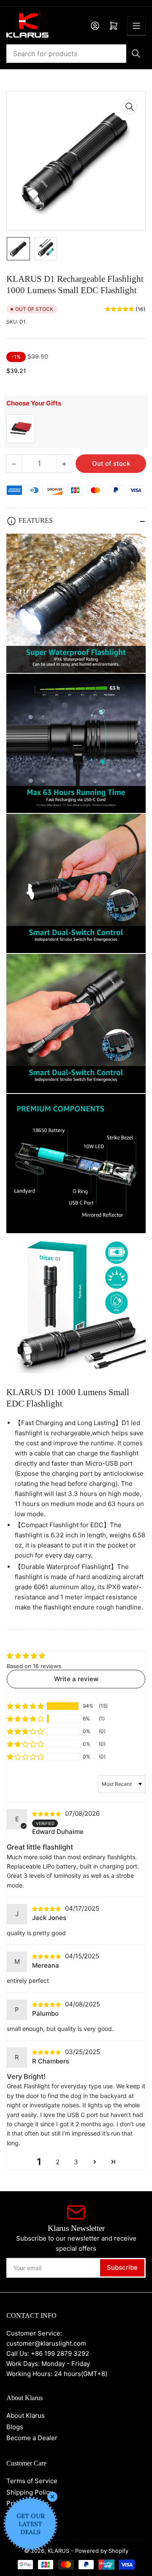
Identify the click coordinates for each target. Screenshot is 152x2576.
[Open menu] (136, 26)
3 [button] (76, 2162)
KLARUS (58, 2551)
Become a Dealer (32, 2438)
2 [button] (58, 2162)
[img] (48, 1813)
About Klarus (26, 2415)
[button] (25, 1706)
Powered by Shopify (102, 2551)
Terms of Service (32, 2481)
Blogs (15, 2427)
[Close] (52, 2497)
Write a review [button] (76, 1679)
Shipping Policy (30, 2492)
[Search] (136, 54)
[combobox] (76, 54)
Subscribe (122, 2267)
